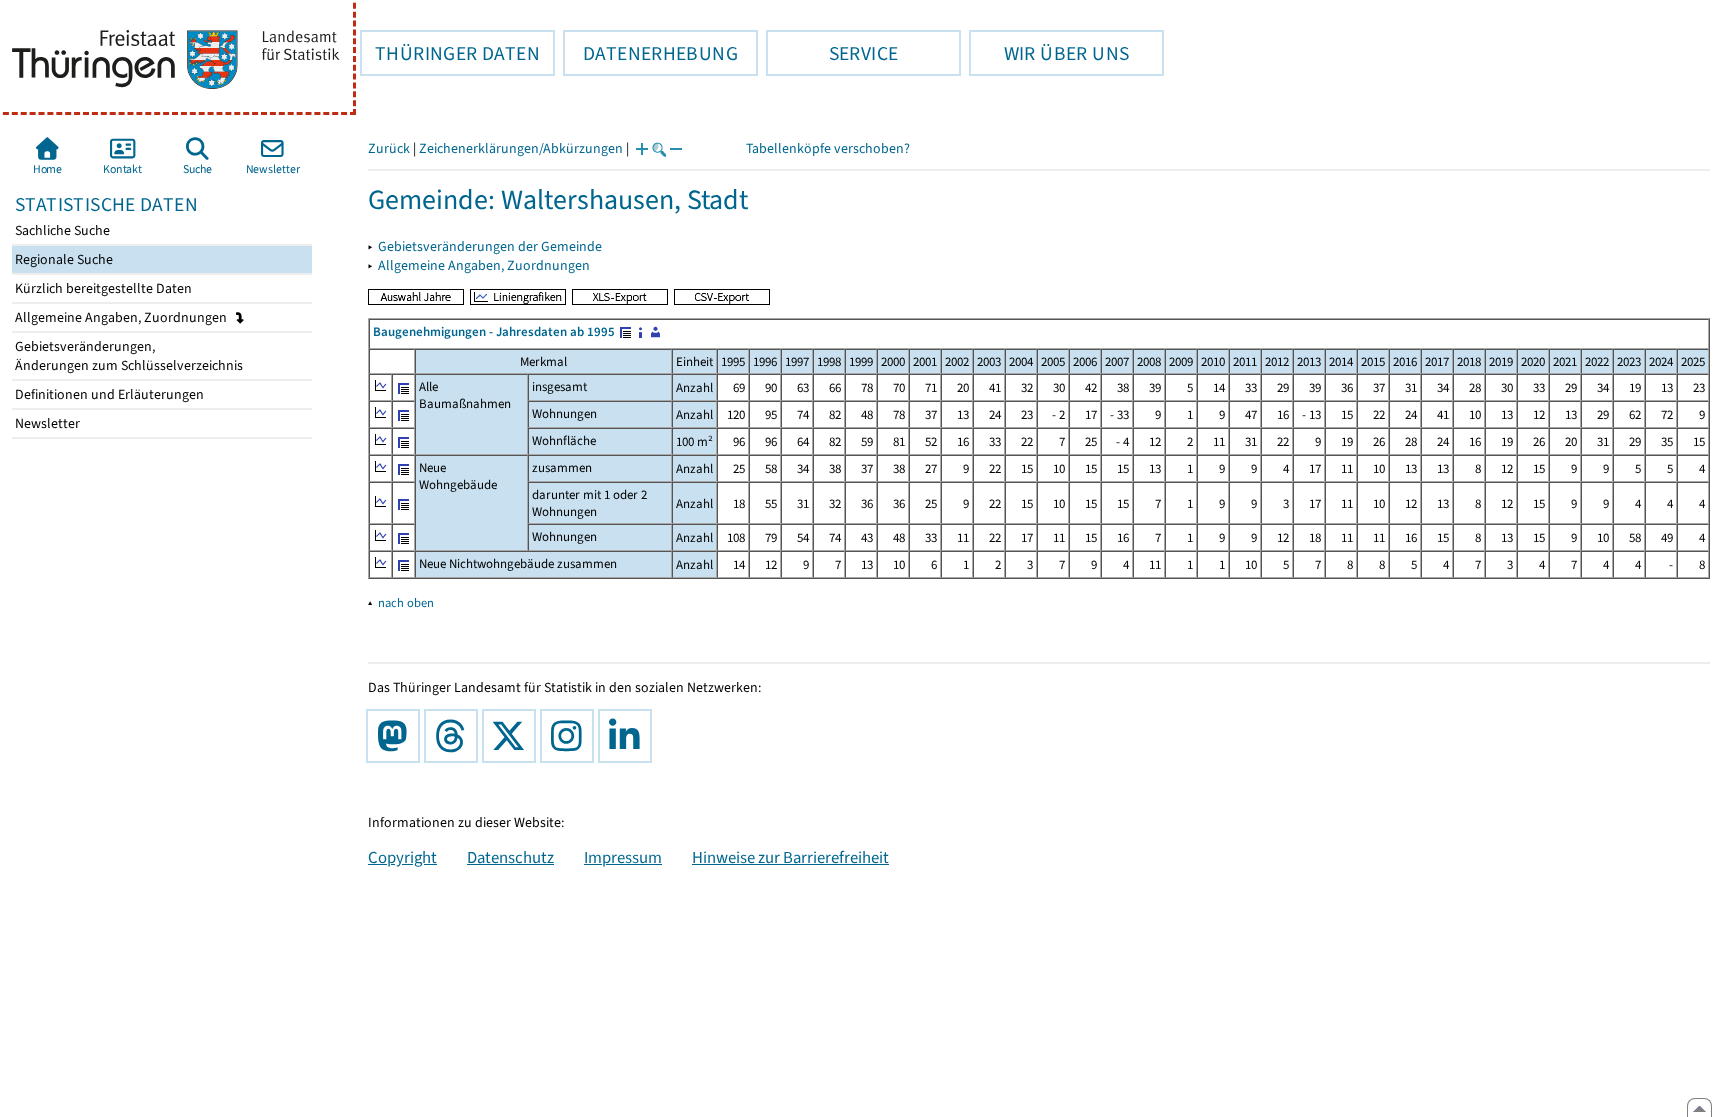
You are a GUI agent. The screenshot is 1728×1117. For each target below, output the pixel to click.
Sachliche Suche (61, 230)
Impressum (623, 857)
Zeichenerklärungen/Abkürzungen (521, 148)
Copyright (402, 857)
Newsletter (46, 423)
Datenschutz (510, 857)
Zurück (389, 148)
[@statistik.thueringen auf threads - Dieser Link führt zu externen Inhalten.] (455, 736)
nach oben (406, 602)
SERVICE (832, 53)
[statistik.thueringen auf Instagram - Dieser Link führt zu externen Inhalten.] (571, 736)
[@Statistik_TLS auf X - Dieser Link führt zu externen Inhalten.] (513, 736)
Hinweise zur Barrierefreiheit (790, 857)
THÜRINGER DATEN (450, 53)
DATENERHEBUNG (650, 53)
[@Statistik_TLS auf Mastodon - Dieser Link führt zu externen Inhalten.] (397, 736)
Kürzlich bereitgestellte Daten (102, 288)
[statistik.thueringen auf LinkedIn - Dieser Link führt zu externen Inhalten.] (629, 736)
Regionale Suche (62, 259)
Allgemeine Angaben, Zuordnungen (122, 317)
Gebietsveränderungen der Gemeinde (490, 246)
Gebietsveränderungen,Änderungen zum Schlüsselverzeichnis (127, 356)
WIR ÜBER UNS (1049, 53)
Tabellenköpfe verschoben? (828, 148)
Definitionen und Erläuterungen (108, 394)
